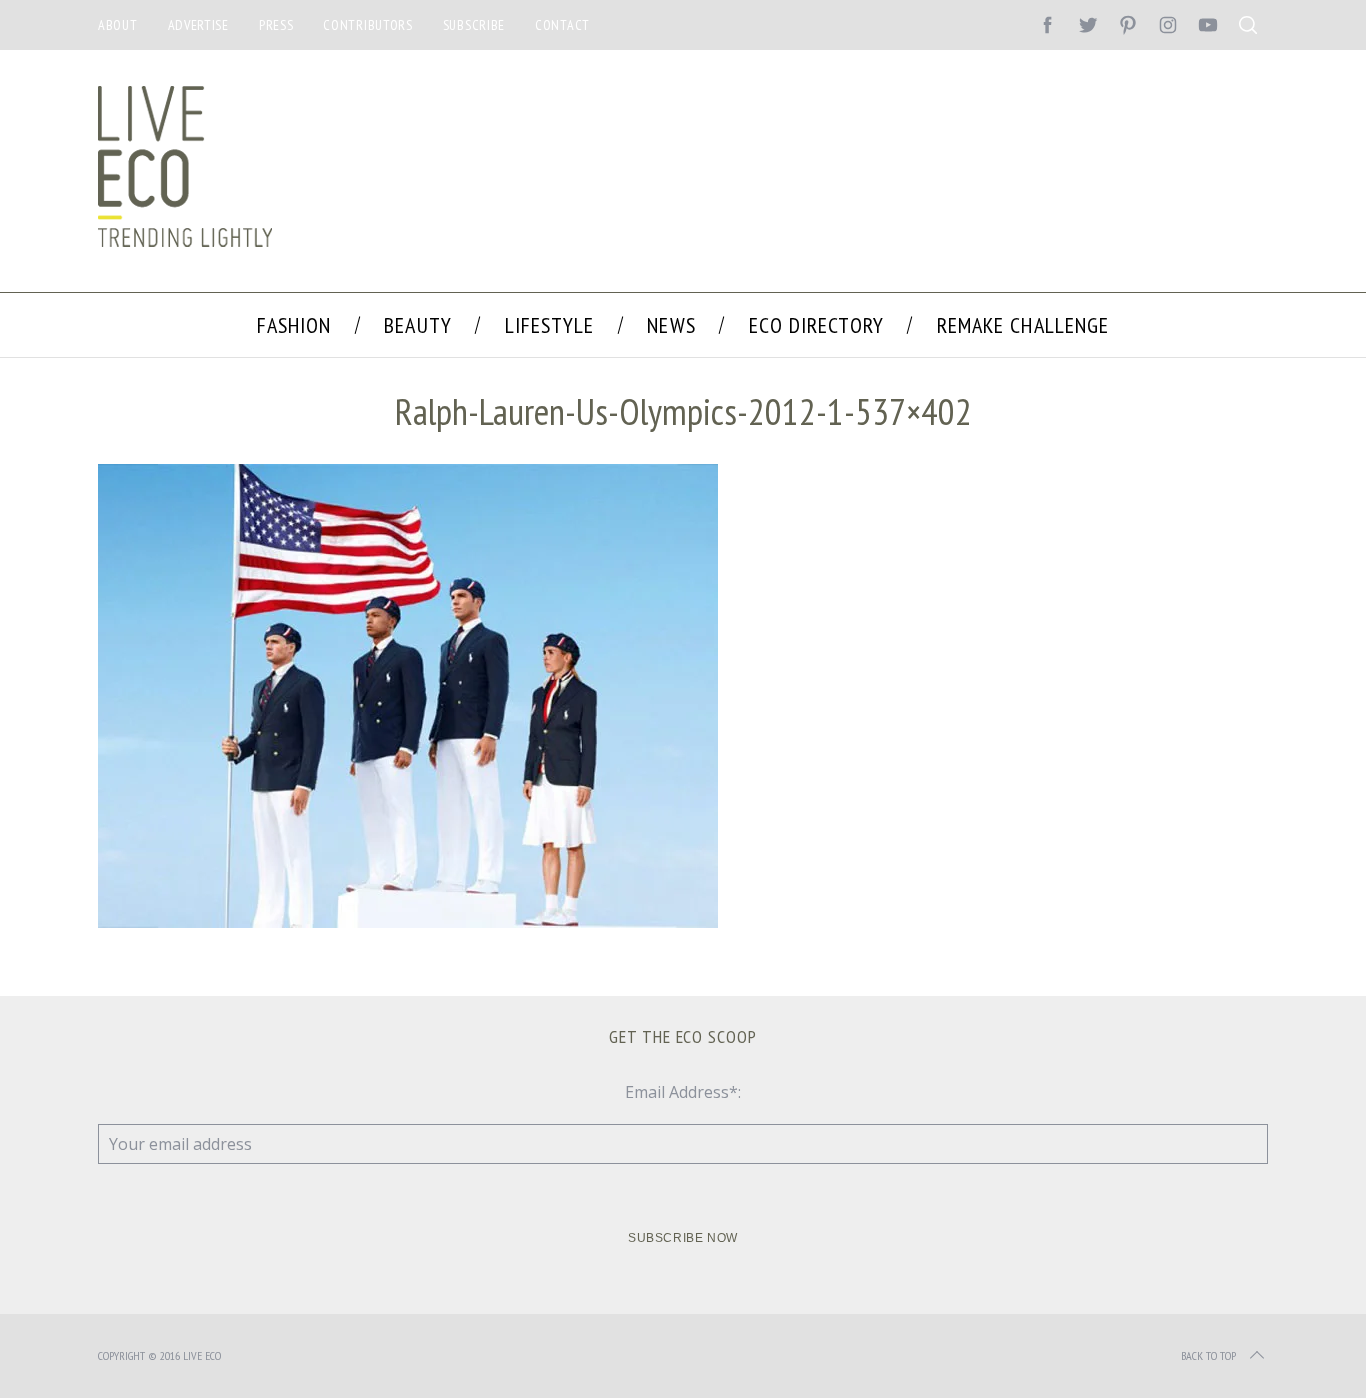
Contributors (367, 25)
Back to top (1208, 1355)
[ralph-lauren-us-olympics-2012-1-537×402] (408, 922)
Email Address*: (683, 1092)
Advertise (198, 25)
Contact (562, 25)
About (118, 25)
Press (276, 25)
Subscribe (474, 25)
